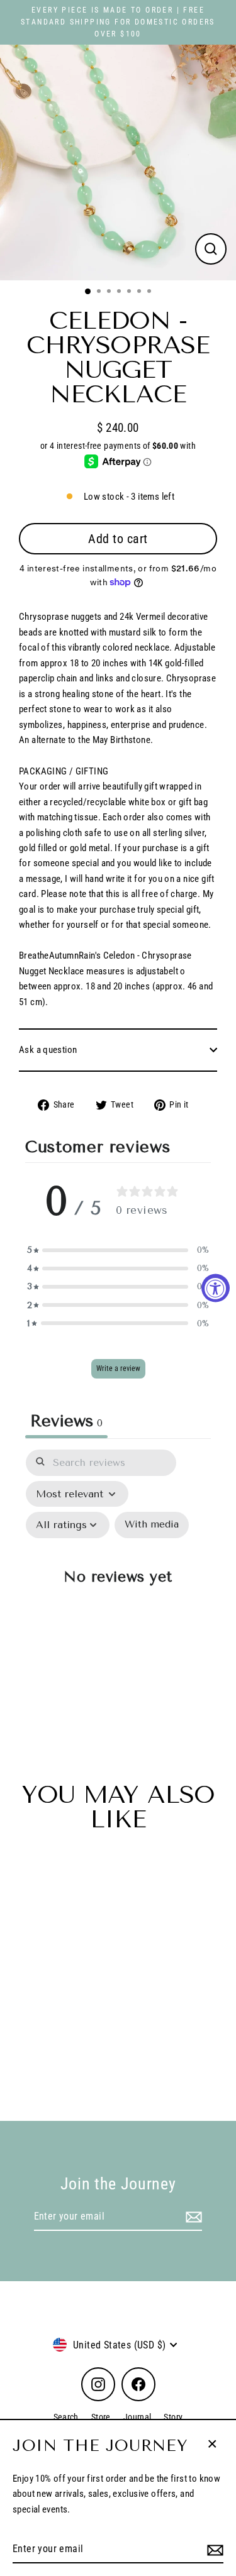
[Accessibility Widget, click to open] (216, 1288)
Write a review (118, 1368)
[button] (118, 1250)
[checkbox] (152, 1525)
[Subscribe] (213, 2550)
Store (101, 2417)
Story (173, 2417)
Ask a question (48, 1050)
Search (66, 2417)
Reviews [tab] (66, 1421)
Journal (138, 2417)
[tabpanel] (118, 1584)
